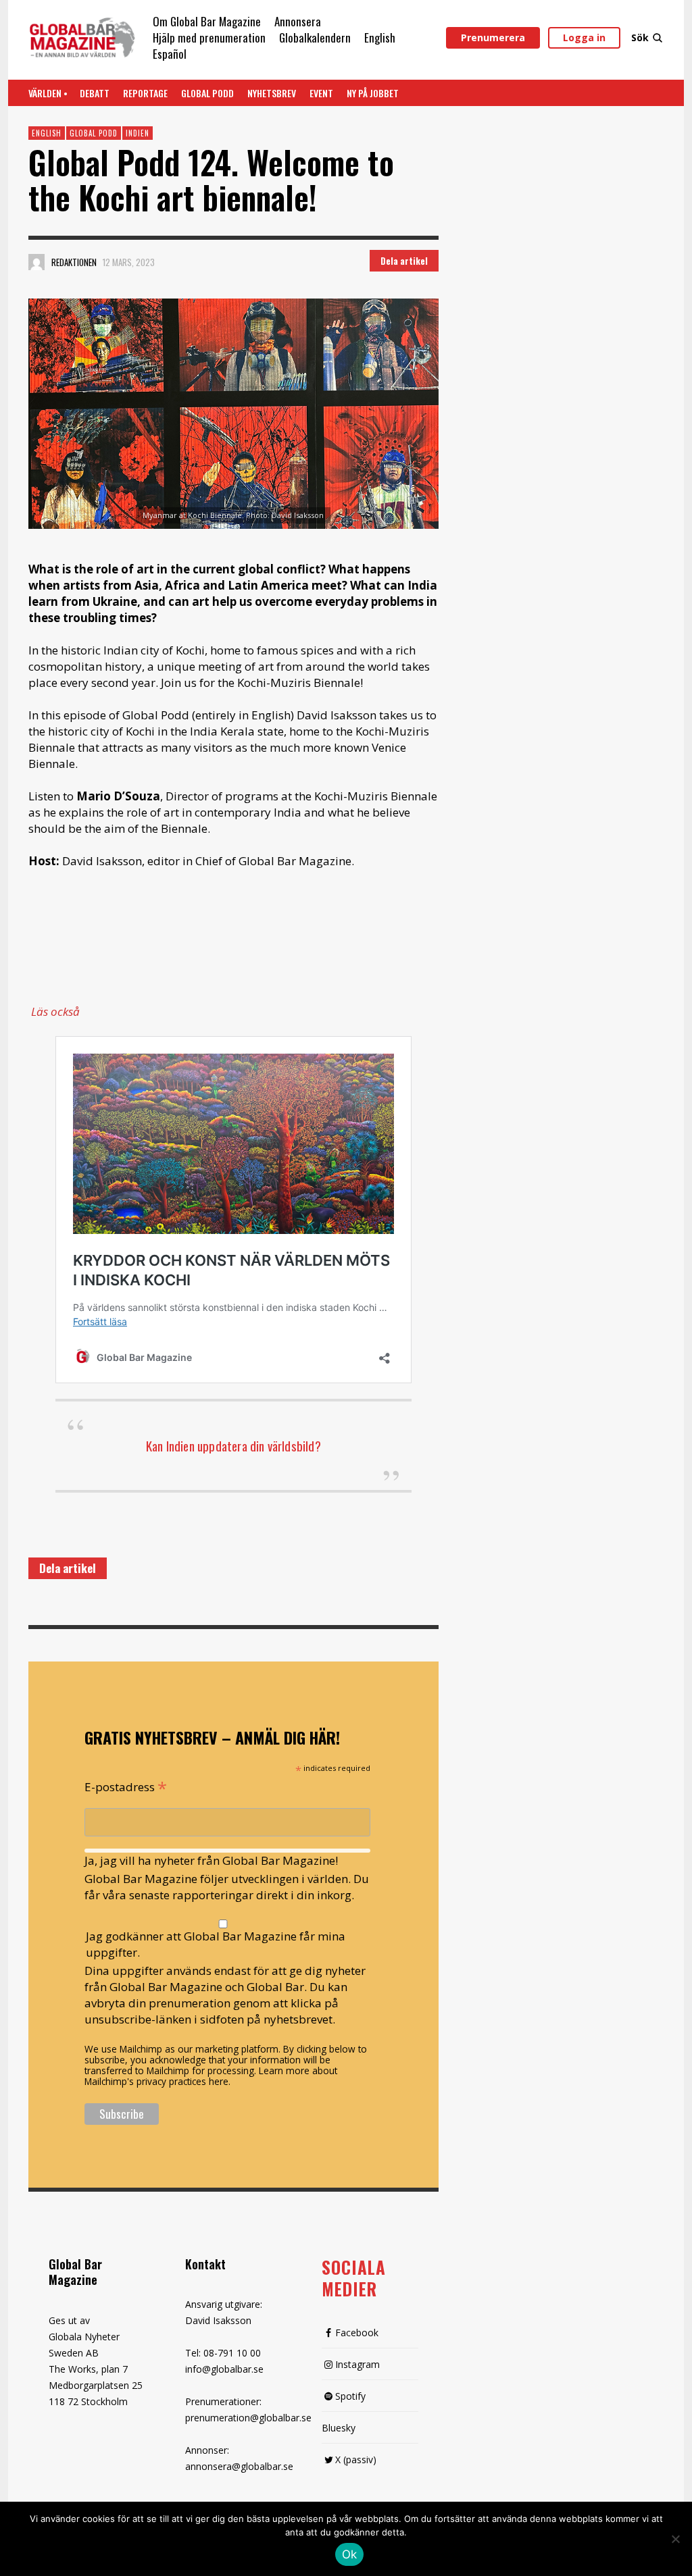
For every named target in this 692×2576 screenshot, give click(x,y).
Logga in (584, 37)
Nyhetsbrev (272, 93)
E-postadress (126, 1786)
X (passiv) (356, 2459)
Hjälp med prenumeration (209, 37)
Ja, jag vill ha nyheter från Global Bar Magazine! (211, 1860)
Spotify (350, 2396)
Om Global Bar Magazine (207, 21)
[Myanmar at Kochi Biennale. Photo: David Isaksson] (233, 414)
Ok (350, 2554)
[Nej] (675, 2540)
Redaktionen (74, 262)
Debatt (95, 93)
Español (170, 54)
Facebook (357, 2333)
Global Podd (207, 93)
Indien (138, 133)
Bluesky (339, 2428)
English (380, 37)
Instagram (357, 2364)
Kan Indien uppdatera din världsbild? (233, 1445)
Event (321, 93)
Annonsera (298, 21)
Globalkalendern (315, 37)
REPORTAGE (145, 93)
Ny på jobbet (373, 93)
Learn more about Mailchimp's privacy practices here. (211, 2076)
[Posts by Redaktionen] (36, 262)
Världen (45, 93)
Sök (640, 37)
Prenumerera (493, 37)
